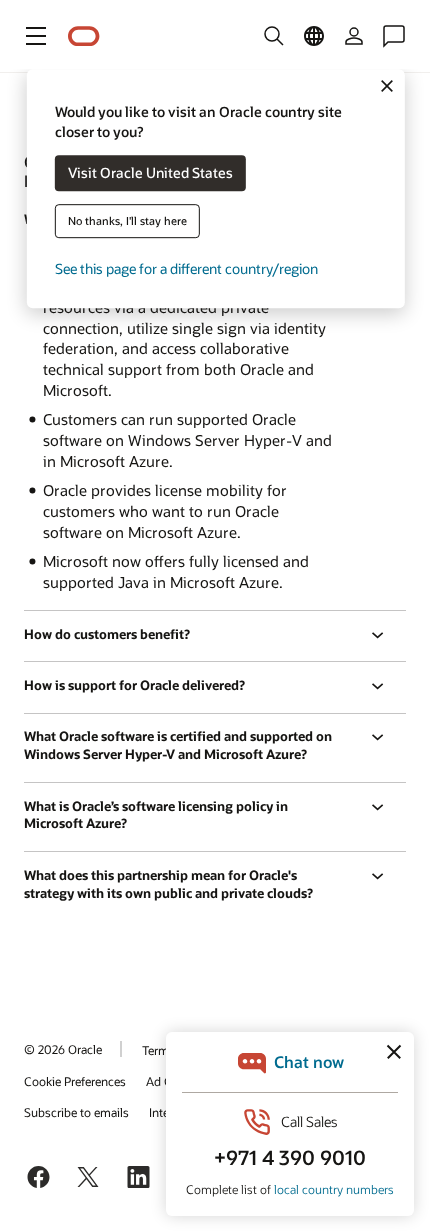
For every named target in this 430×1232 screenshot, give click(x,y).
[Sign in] (354, 36)
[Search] (274, 36)
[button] (36, 36)
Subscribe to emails (76, 1112)
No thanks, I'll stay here (127, 221)
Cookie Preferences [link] (75, 1081)
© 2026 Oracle (63, 1049)
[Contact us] (394, 36)
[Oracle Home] (84, 36)
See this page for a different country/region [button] (186, 269)
